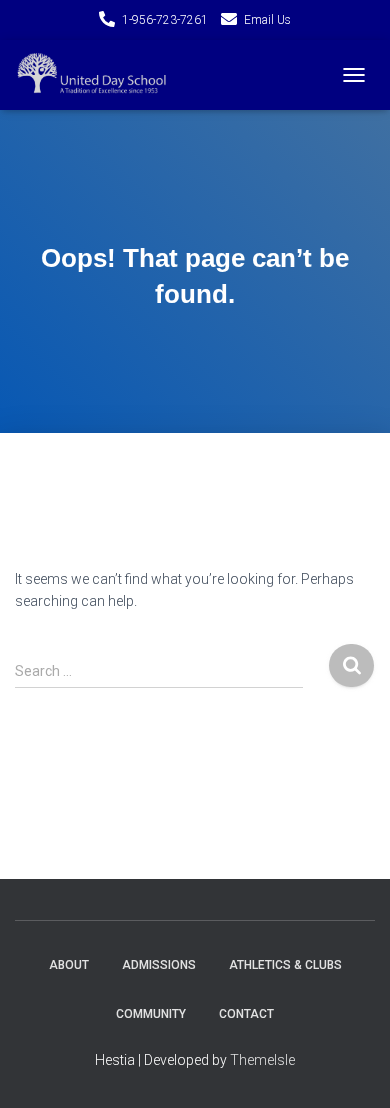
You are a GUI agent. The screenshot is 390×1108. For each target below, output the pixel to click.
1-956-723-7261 (165, 20)
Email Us (267, 20)
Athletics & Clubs (285, 965)
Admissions (159, 965)
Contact (246, 1014)
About (69, 965)
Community (151, 1014)
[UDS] (101, 75)
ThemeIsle (262, 1060)
